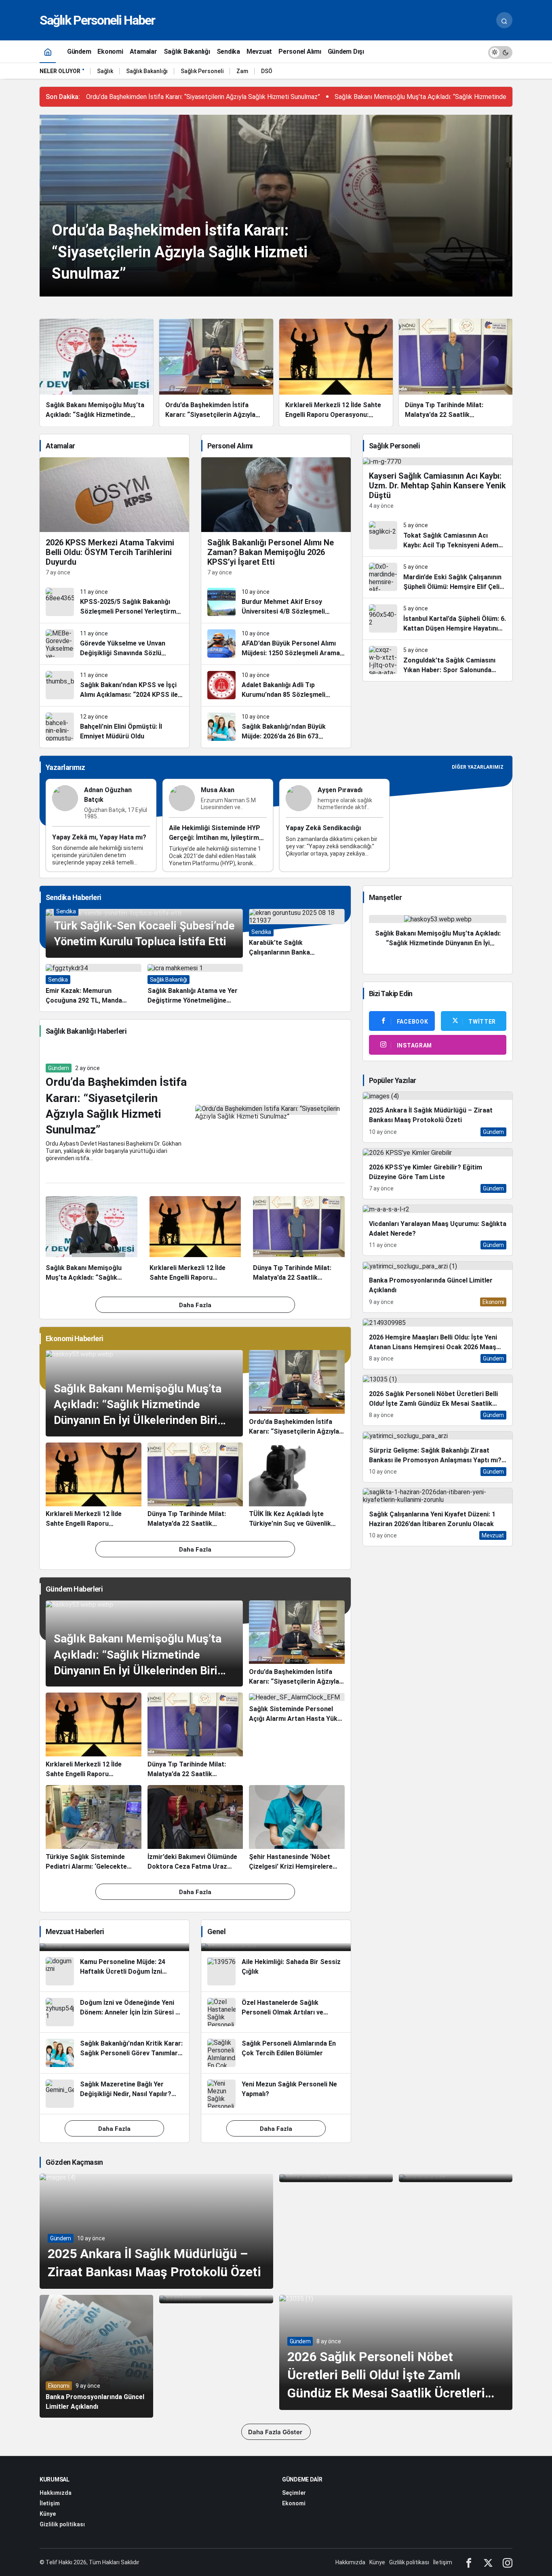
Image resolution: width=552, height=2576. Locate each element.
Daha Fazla (195, 1305)
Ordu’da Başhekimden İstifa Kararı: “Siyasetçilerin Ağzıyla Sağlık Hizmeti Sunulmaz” (203, 97)
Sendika (66, 911)
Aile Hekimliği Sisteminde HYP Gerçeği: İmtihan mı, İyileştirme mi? (216, 838)
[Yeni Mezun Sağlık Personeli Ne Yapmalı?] (276, 2094)
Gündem (59, 1068)
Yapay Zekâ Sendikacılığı (323, 828)
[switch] (500, 52)
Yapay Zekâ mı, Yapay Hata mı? (99, 837)
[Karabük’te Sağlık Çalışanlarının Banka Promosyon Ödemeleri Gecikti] (297, 933)
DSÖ (267, 71)
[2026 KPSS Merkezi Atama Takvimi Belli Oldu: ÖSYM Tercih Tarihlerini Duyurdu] (114, 519)
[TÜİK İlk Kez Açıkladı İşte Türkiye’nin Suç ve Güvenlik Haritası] (297, 1486)
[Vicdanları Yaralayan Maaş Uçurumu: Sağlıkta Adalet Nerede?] (438, 1230)
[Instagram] (508, 2562)
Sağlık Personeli (202, 71)
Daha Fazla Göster (276, 2432)
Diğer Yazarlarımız (478, 767)
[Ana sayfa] (48, 52)
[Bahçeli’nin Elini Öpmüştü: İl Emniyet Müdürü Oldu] (114, 727)
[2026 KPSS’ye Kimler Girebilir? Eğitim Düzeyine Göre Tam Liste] (438, 1174)
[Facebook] (469, 2562)
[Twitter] (488, 2562)
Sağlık (105, 71)
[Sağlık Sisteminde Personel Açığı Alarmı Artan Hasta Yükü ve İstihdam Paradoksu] (297, 1736)
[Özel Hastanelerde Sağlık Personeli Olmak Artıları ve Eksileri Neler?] (276, 2012)
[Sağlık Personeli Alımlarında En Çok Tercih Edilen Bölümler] (276, 2053)
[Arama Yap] (504, 20)
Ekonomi (59, 2386)
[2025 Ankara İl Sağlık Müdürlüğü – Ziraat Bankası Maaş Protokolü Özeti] (438, 1117)
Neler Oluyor (60, 71)
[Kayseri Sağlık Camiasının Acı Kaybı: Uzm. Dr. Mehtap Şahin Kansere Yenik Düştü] (438, 486)
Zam (242, 71)
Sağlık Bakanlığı (147, 71)
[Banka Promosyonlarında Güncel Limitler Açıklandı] (438, 1287)
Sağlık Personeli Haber (97, 20)
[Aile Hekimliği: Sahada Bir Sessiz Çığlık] (276, 1971)
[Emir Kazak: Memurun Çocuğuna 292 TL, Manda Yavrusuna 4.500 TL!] (94, 985)
